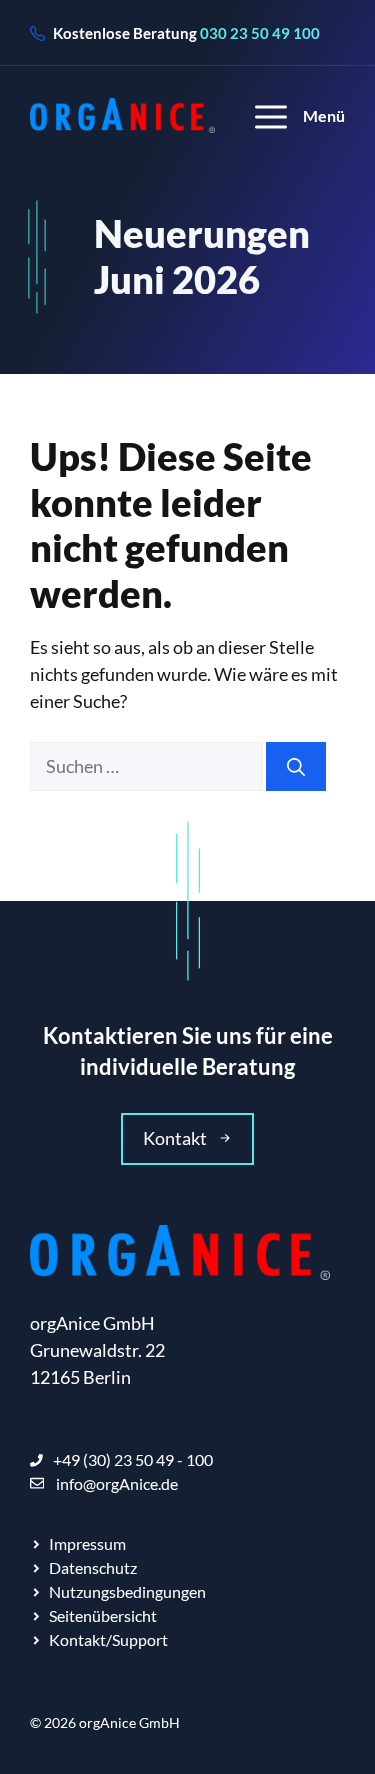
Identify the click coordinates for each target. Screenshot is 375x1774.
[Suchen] (296, 766)
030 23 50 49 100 (260, 33)
